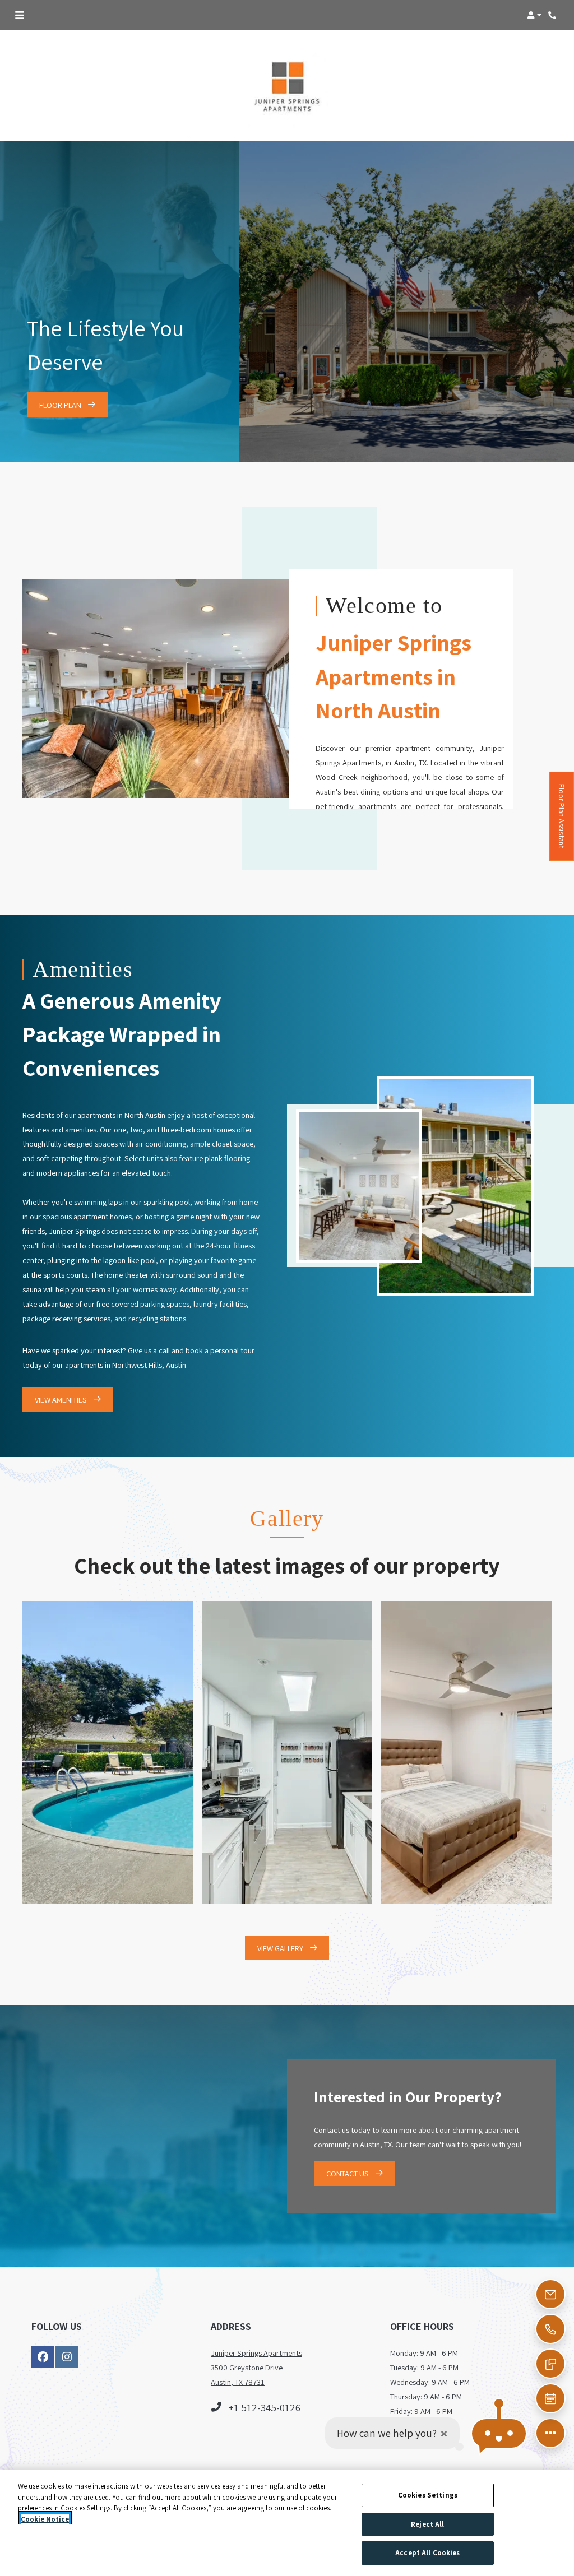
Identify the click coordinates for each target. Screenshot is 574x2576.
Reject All (427, 2524)
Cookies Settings (428, 2495)
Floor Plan (61, 405)
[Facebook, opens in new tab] (43, 2357)
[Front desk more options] (550, 2433)
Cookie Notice (45, 2519)
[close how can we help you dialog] (444, 2433)
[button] (534, 15)
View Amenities (62, 1400)
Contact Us (348, 2173)
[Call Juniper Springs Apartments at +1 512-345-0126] (554, 15)
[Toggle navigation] (20, 15)
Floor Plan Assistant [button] (562, 822)
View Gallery (281, 1948)
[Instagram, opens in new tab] (67, 2357)
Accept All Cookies (427, 2553)
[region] (287, 2523)
